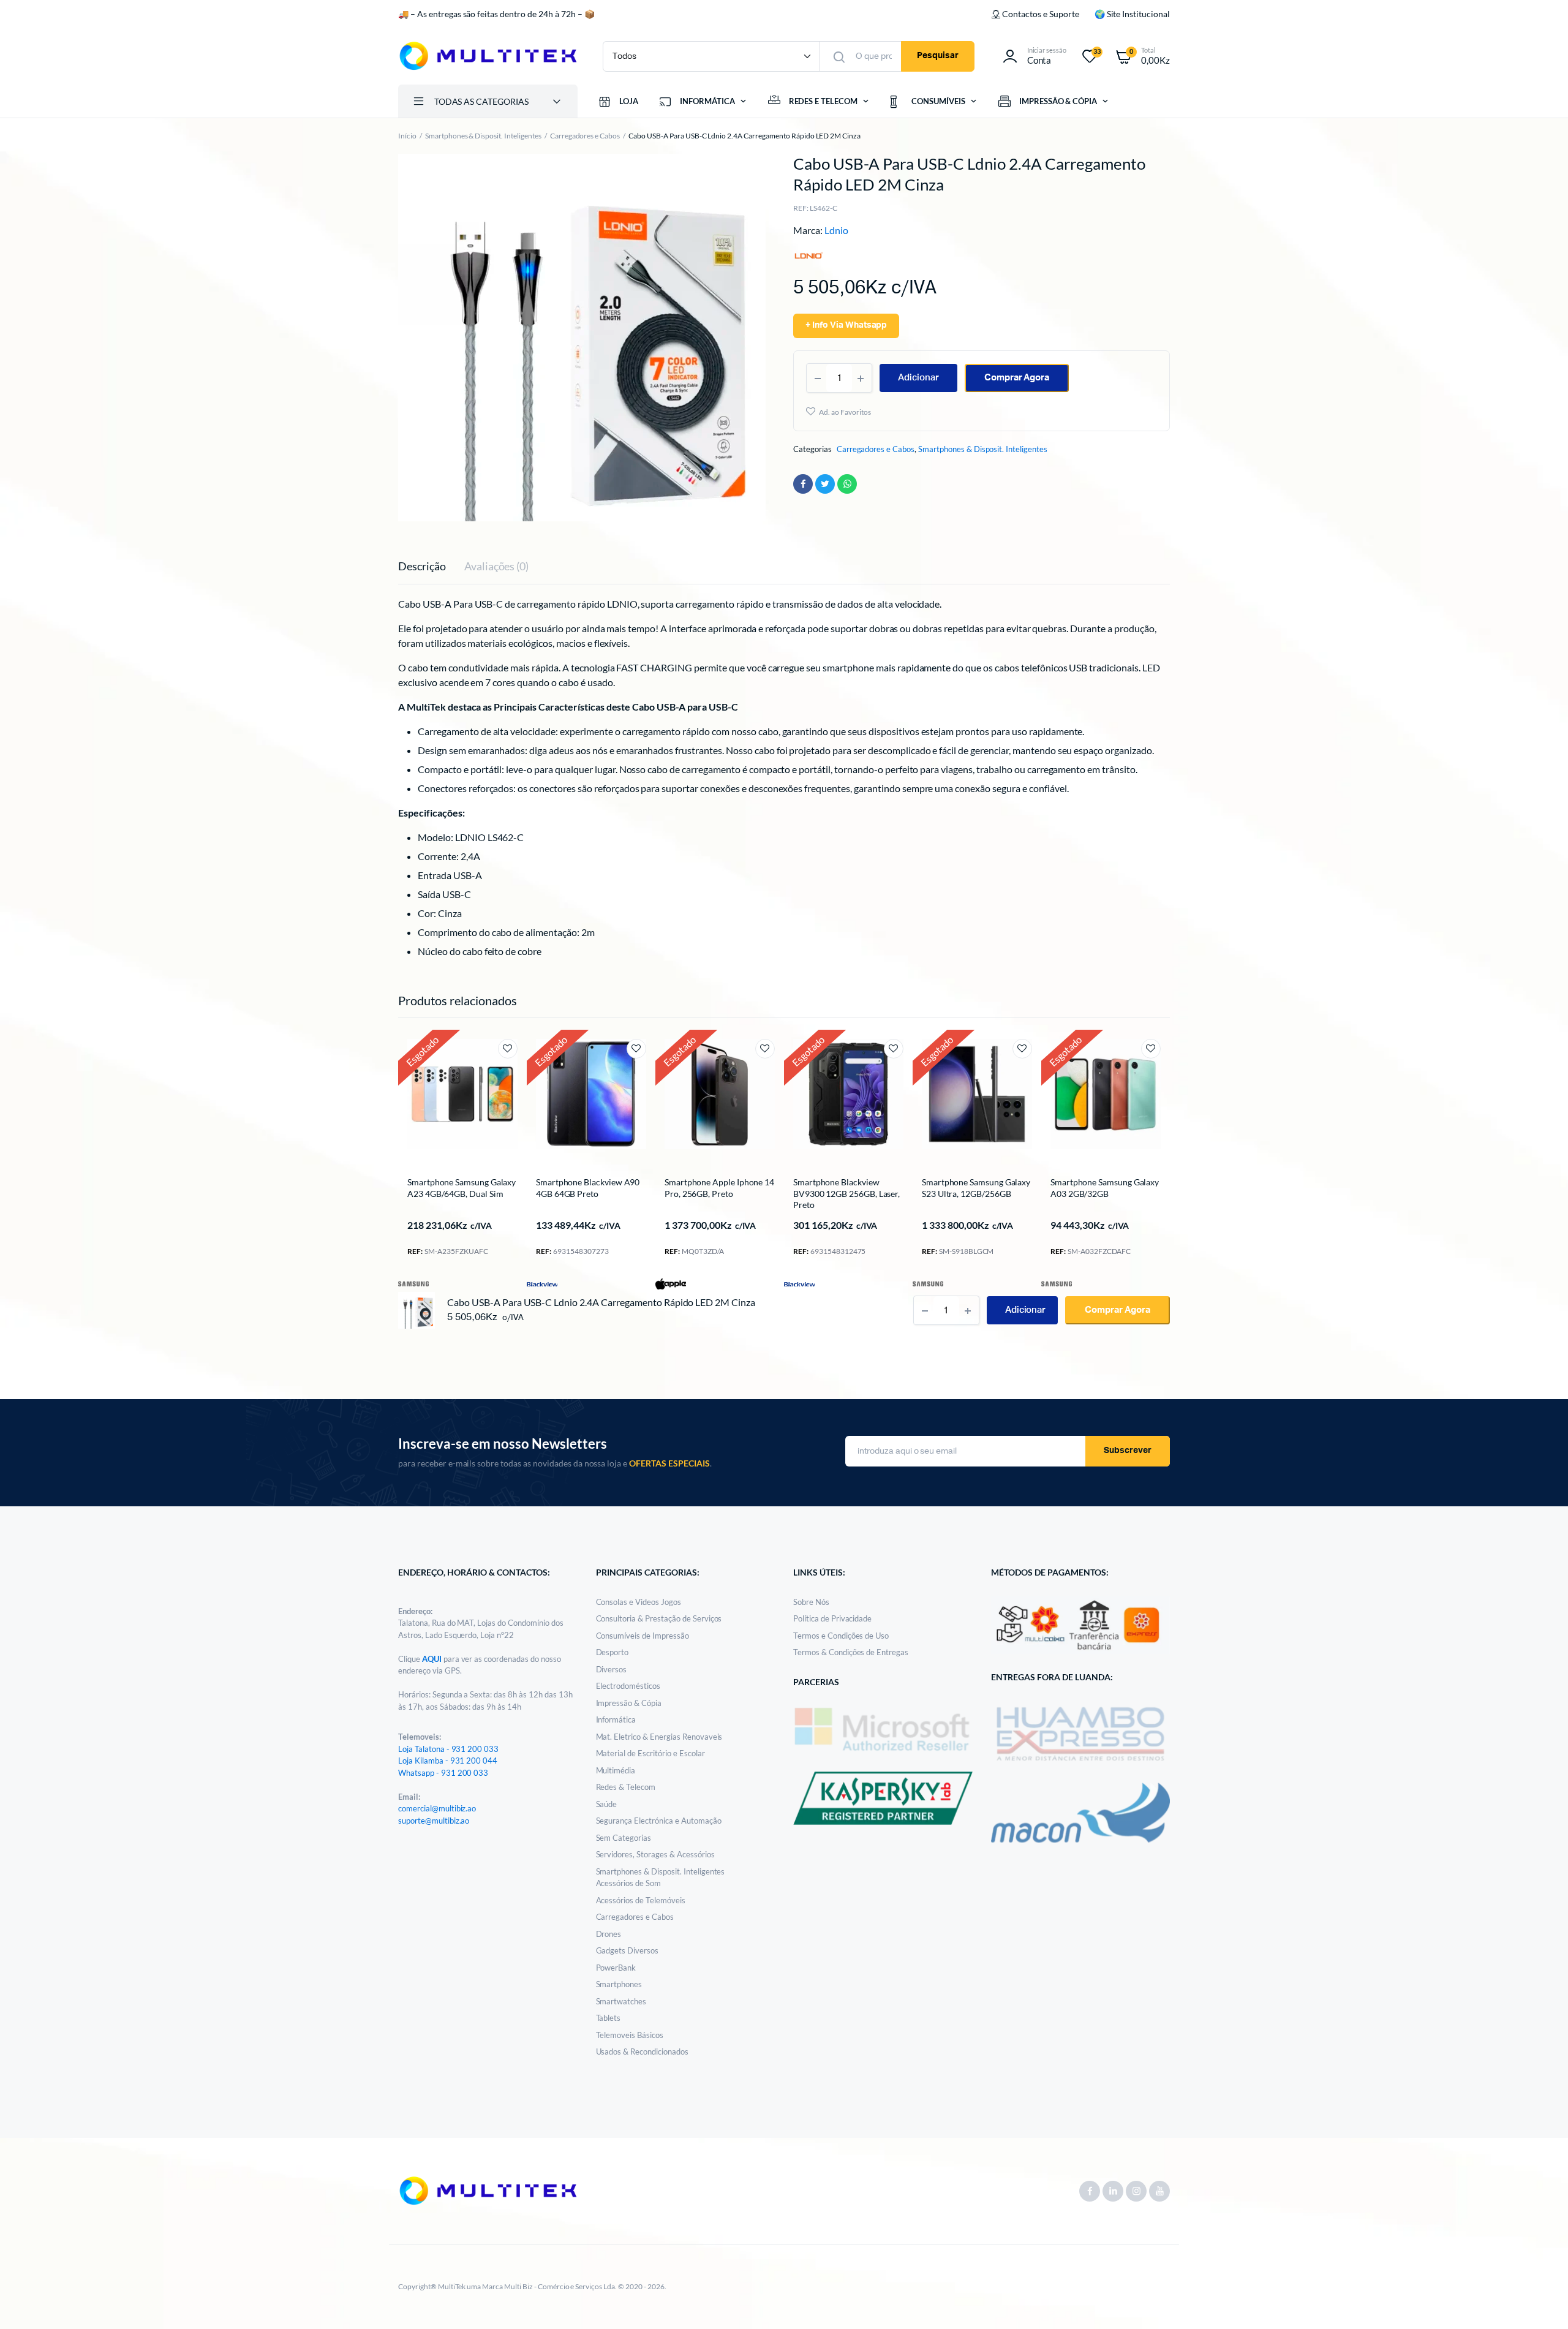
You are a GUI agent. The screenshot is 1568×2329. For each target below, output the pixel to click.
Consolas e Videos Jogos (639, 1602)
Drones (609, 1934)
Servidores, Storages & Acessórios (655, 1854)
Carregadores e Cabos (585, 136)
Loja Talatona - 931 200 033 (448, 1749)
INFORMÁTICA (707, 101)
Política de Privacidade (832, 1618)
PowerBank (616, 1968)
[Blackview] (542, 1283)
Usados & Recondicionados (642, 2052)
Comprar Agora (1017, 378)
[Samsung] (413, 1283)
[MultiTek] (488, 56)
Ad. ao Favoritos (845, 412)
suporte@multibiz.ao (434, 1821)
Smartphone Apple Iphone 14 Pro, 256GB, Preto (719, 1187)
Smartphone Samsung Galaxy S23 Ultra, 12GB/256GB (976, 1187)
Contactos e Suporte (1040, 14)
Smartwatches (621, 2001)
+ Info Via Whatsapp (846, 325)
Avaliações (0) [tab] (497, 566)
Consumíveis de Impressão (643, 1636)
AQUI (433, 1659)
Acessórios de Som (629, 1883)
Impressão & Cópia (629, 1703)
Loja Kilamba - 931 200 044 (448, 1761)
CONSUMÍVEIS (938, 101)
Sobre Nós (811, 1602)
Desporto (612, 1652)
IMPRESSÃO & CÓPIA (1058, 101)
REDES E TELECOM (824, 101)
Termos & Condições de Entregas (851, 1652)
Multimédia (616, 1770)
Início (407, 136)
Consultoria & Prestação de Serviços (659, 1618)
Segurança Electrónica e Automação (659, 1821)
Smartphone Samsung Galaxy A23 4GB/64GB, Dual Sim (462, 1187)
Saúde (607, 1804)
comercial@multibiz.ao (437, 1808)
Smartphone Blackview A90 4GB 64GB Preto (588, 1187)
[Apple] (671, 1283)
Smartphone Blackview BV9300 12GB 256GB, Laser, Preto (846, 1193)
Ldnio (836, 230)
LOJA (629, 101)
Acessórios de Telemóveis (641, 1900)
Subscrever (1128, 1451)
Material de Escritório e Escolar (650, 1753)
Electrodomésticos (628, 1686)
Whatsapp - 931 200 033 (443, 1773)
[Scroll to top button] (1540, 2301)
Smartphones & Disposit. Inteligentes (483, 136)
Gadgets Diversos (628, 1950)
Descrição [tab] (422, 566)
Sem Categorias (624, 1838)
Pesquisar (938, 56)
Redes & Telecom (626, 1787)
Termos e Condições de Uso (841, 1636)
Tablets (609, 2018)
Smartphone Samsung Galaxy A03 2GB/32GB (1105, 1187)
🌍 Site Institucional (1132, 14)
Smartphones (619, 1984)
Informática (616, 1719)
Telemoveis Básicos (630, 2035)
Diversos (612, 1669)
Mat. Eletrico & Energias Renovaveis (659, 1737)
